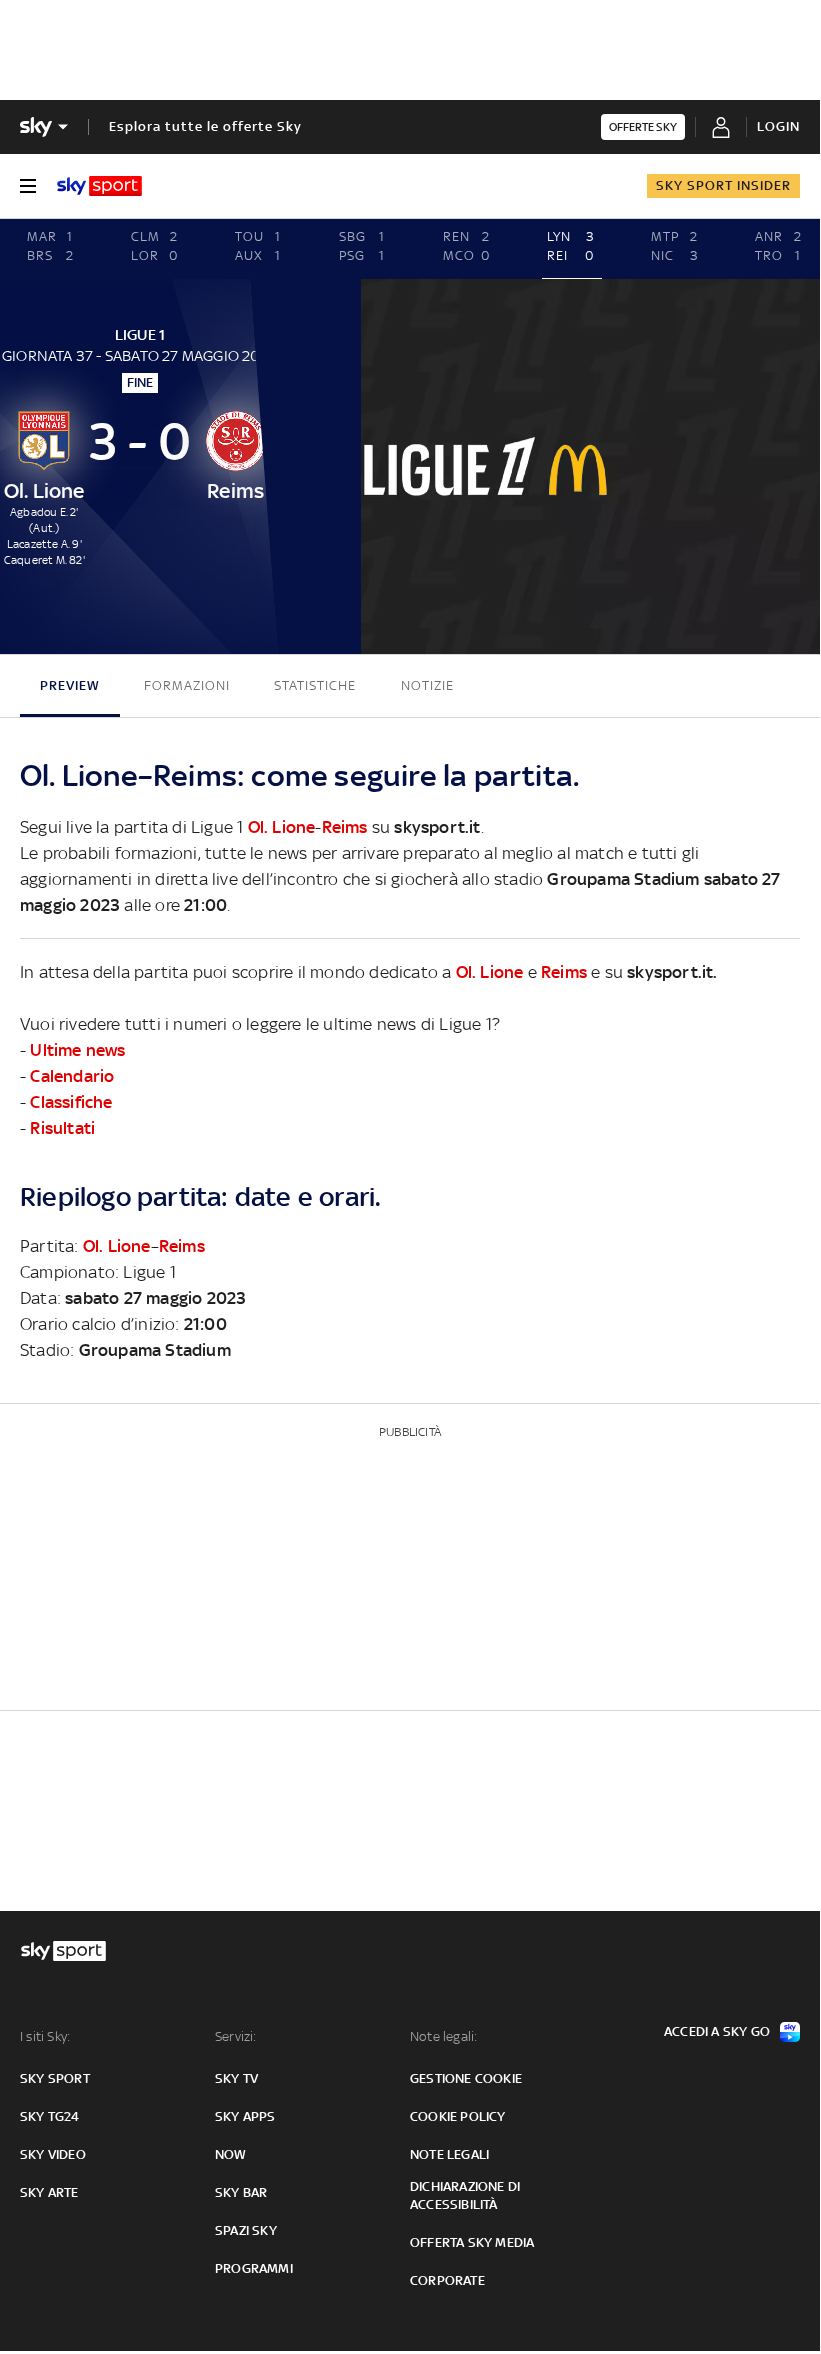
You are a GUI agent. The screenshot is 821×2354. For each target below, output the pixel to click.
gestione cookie (466, 2078)
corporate (447, 2280)
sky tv (236, 2078)
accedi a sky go (717, 2031)
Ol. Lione (282, 827)
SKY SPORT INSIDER (723, 185)
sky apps (245, 2116)
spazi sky (246, 2230)
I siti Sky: (45, 2036)
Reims (345, 827)
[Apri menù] (28, 186)
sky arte (49, 2192)
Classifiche (71, 1102)
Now (231, 2154)
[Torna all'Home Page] (99, 186)
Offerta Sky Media (472, 2242)
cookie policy (458, 2116)
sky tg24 (50, 2116)
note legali (449, 2154)
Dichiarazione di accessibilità (465, 2195)
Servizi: (236, 2036)
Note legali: (443, 2036)
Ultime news (77, 1050)
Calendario (72, 1076)
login (778, 126)
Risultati (62, 1128)
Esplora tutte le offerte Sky (205, 126)
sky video (53, 2154)
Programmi (254, 2268)
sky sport (55, 2078)
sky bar (241, 2192)
